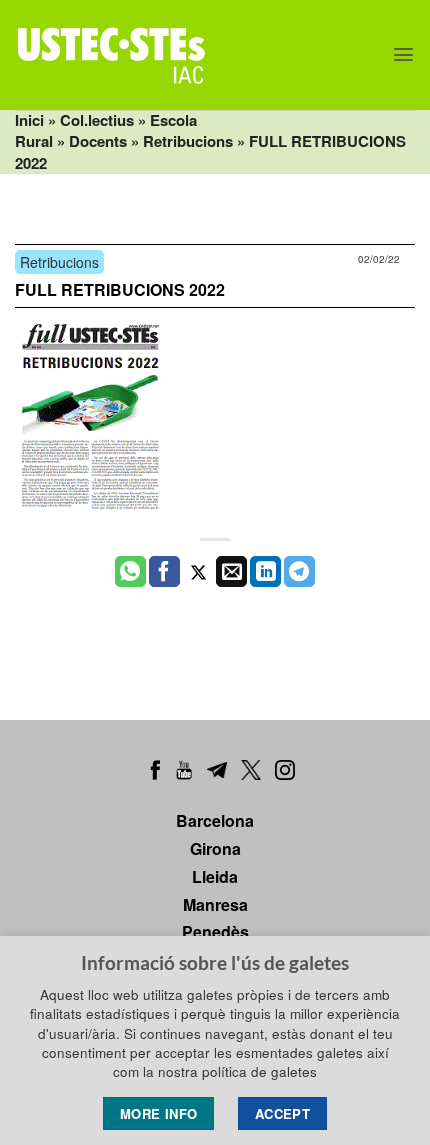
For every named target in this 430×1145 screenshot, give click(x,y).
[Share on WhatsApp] (130, 572)
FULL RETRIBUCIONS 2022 (120, 289)
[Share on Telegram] (299, 572)
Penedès (215, 931)
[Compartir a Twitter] (198, 572)
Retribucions (188, 141)
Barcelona (215, 820)
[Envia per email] (231, 572)
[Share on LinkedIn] (265, 572)
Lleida (215, 876)
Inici (29, 120)
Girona (215, 848)
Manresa (215, 904)
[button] (403, 54)
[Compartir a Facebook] (164, 572)
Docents (98, 141)
